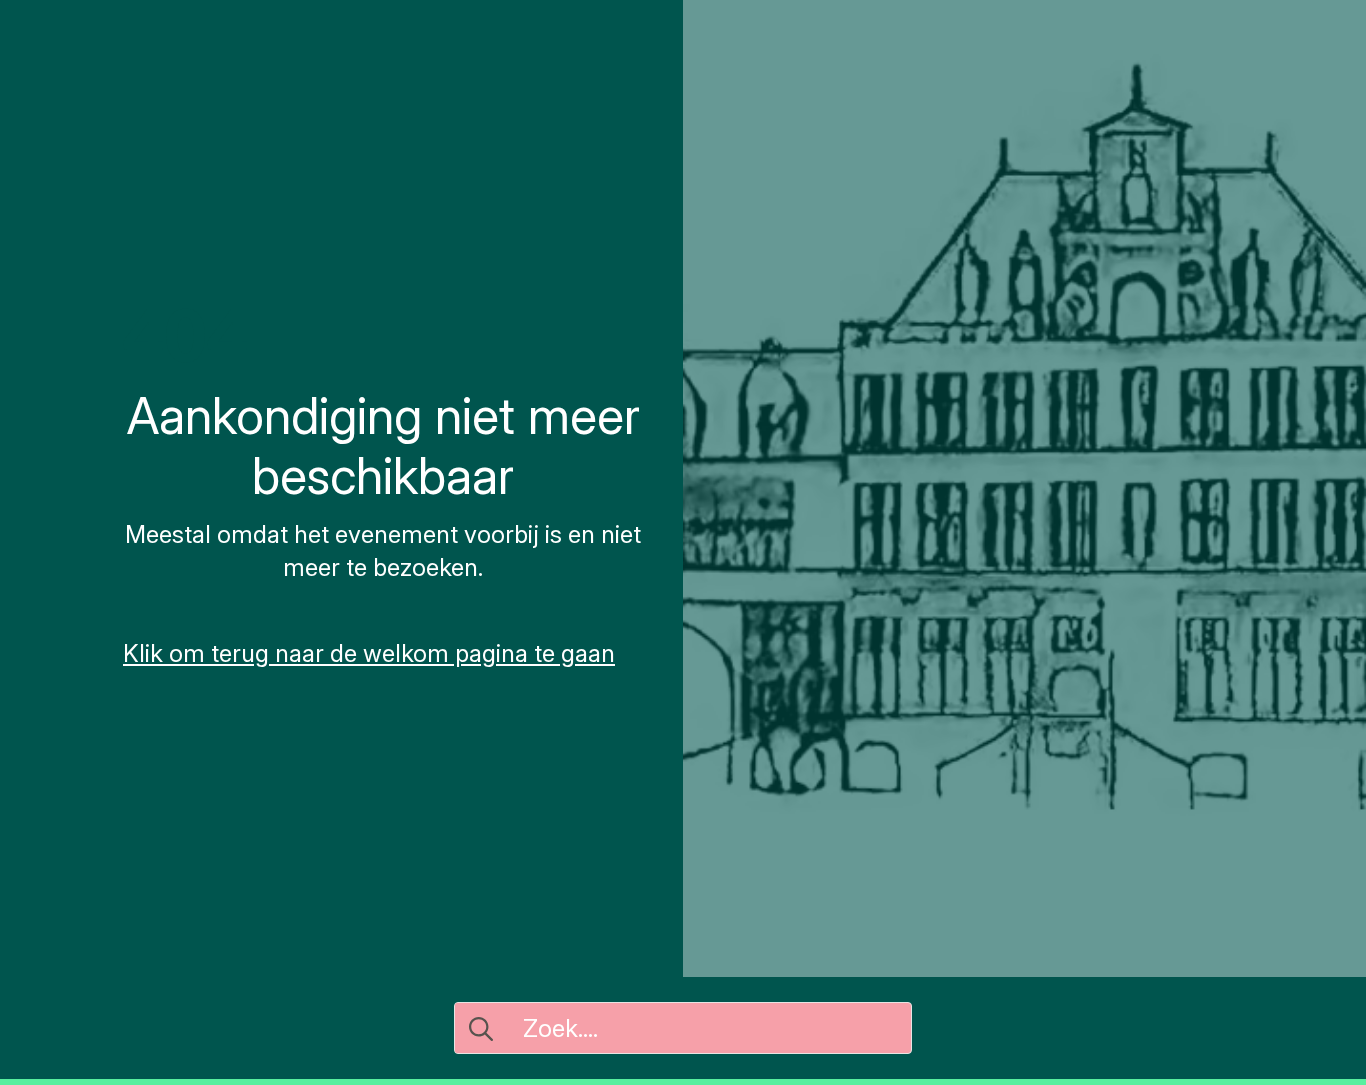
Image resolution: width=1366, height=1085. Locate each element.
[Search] (481, 1029)
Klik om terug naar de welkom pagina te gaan (369, 653)
